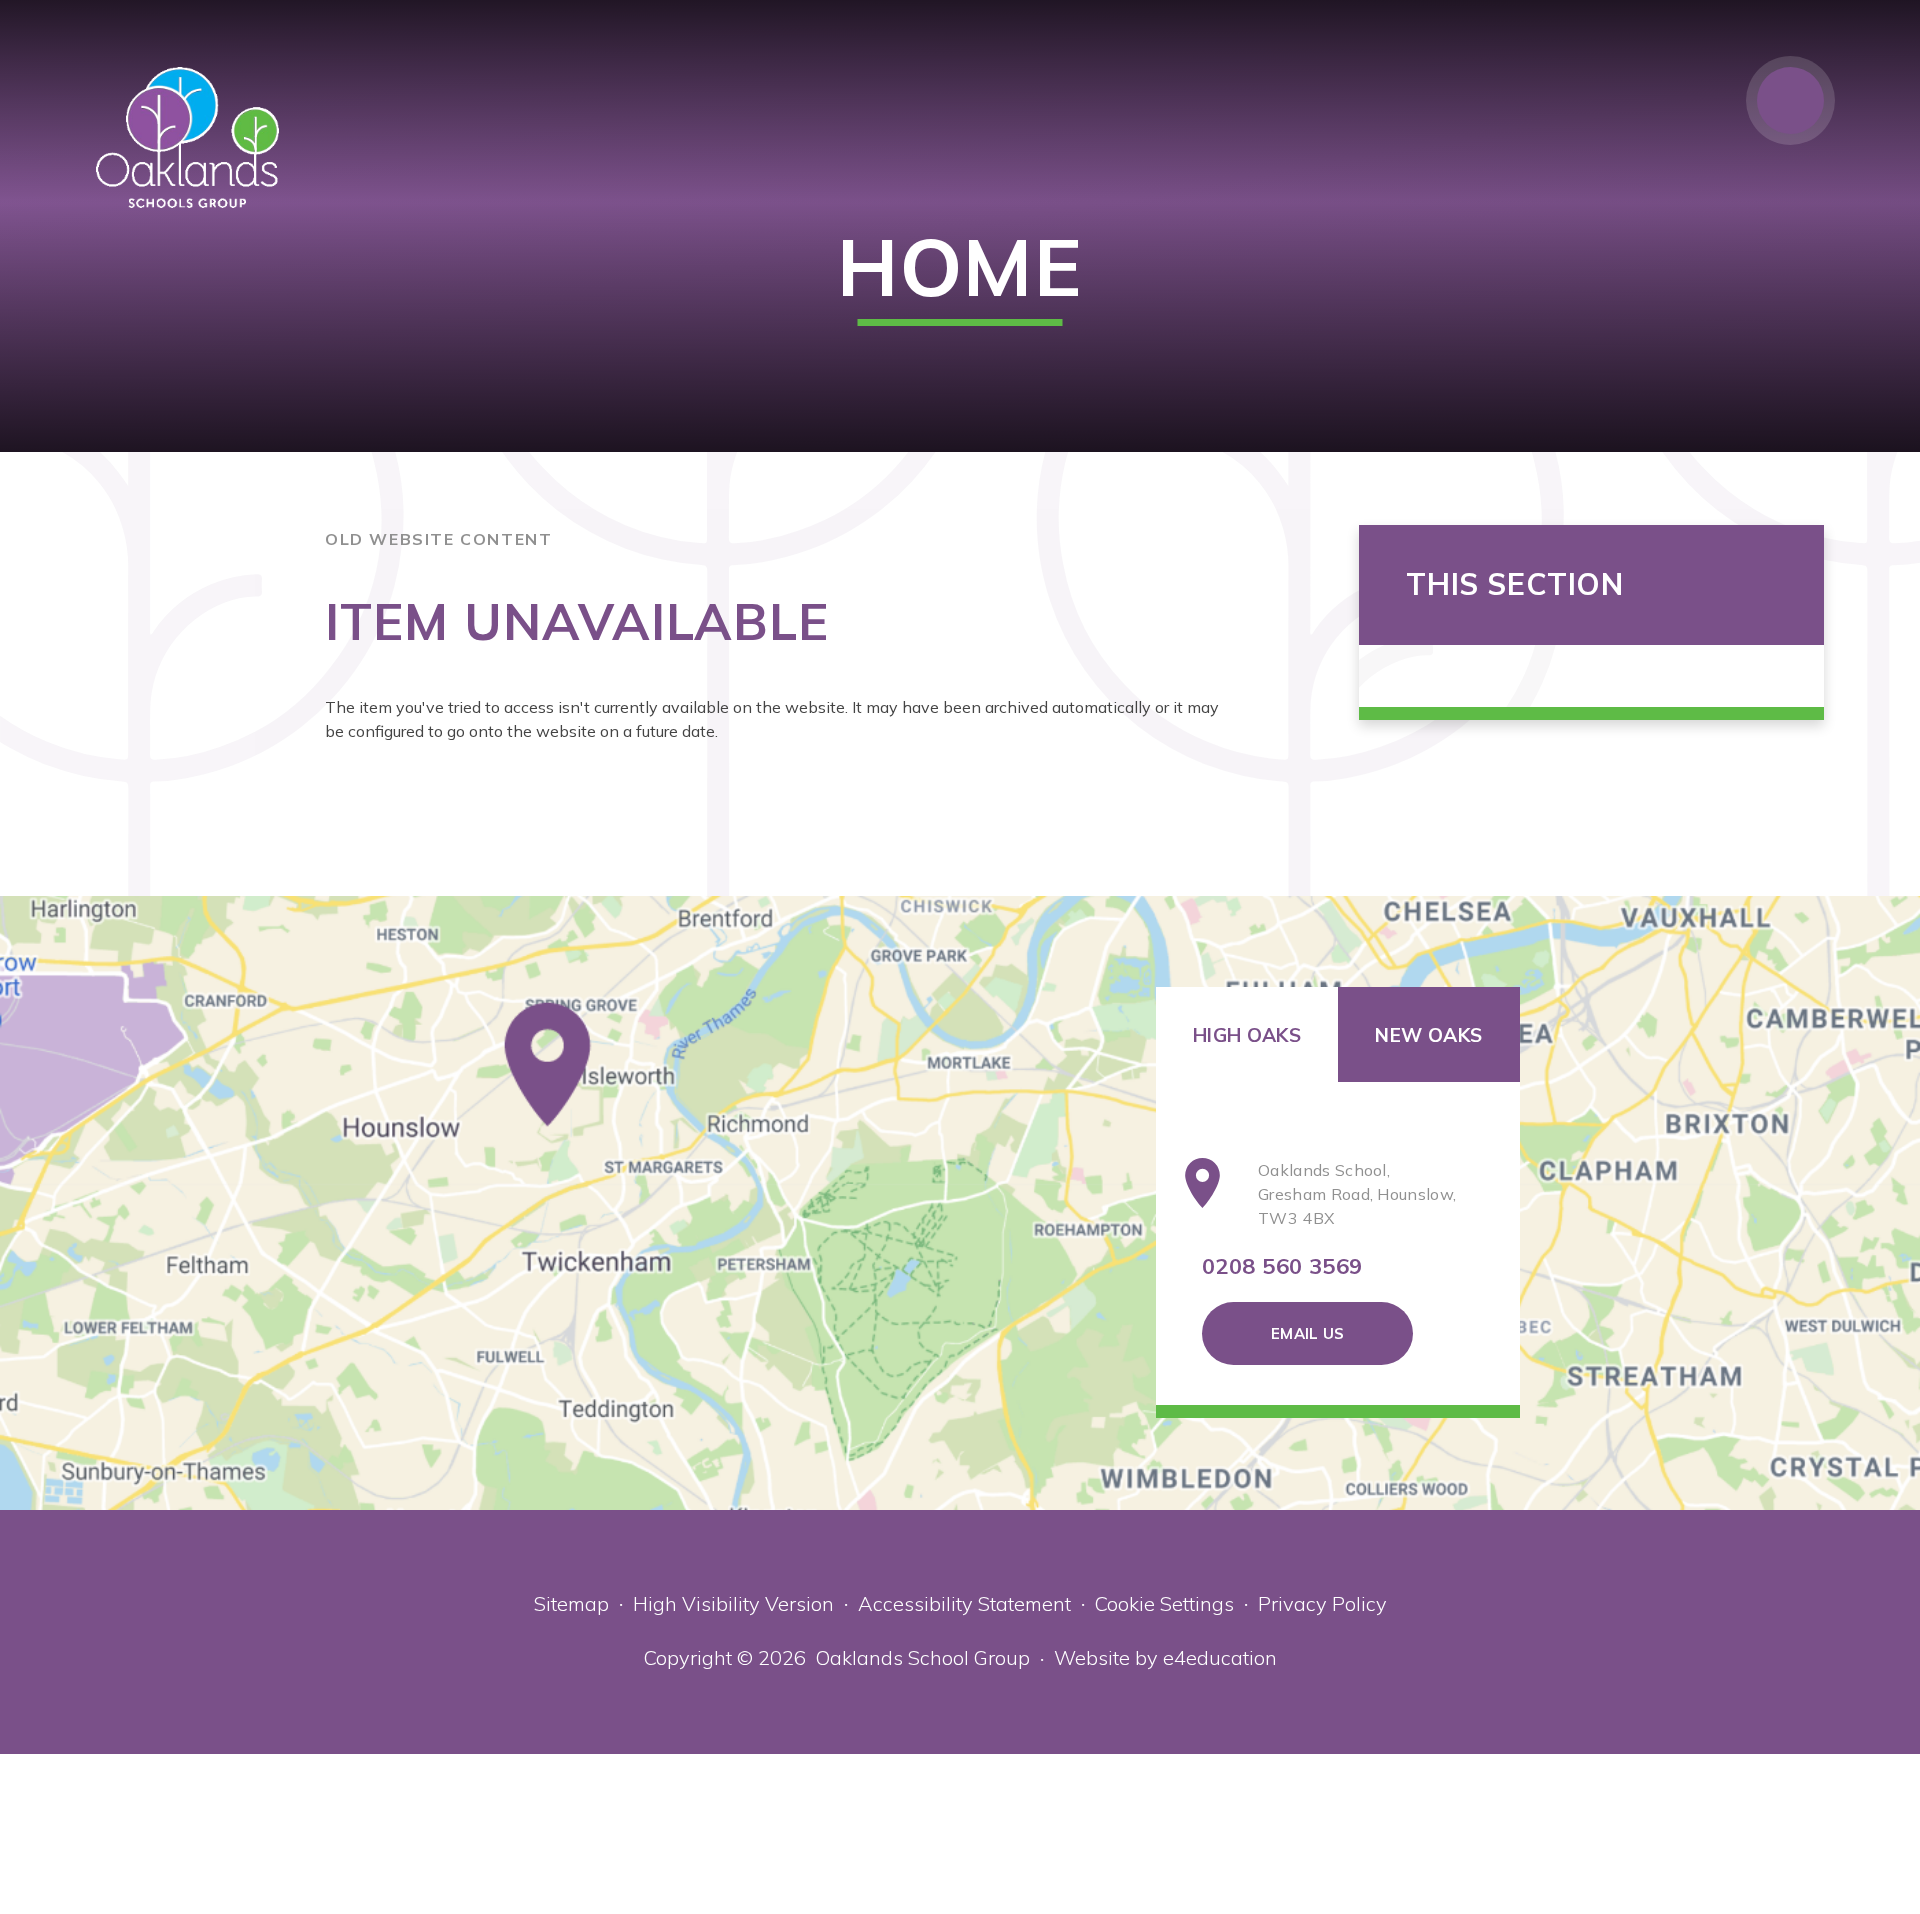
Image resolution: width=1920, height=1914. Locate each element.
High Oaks (1247, 1035)
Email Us (1307, 1333)
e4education (1220, 1657)
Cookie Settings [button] (1164, 1603)
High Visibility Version (733, 1603)
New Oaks (1428, 1035)
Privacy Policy (1322, 1603)
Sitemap (571, 1603)
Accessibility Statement (964, 1603)
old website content (438, 539)
